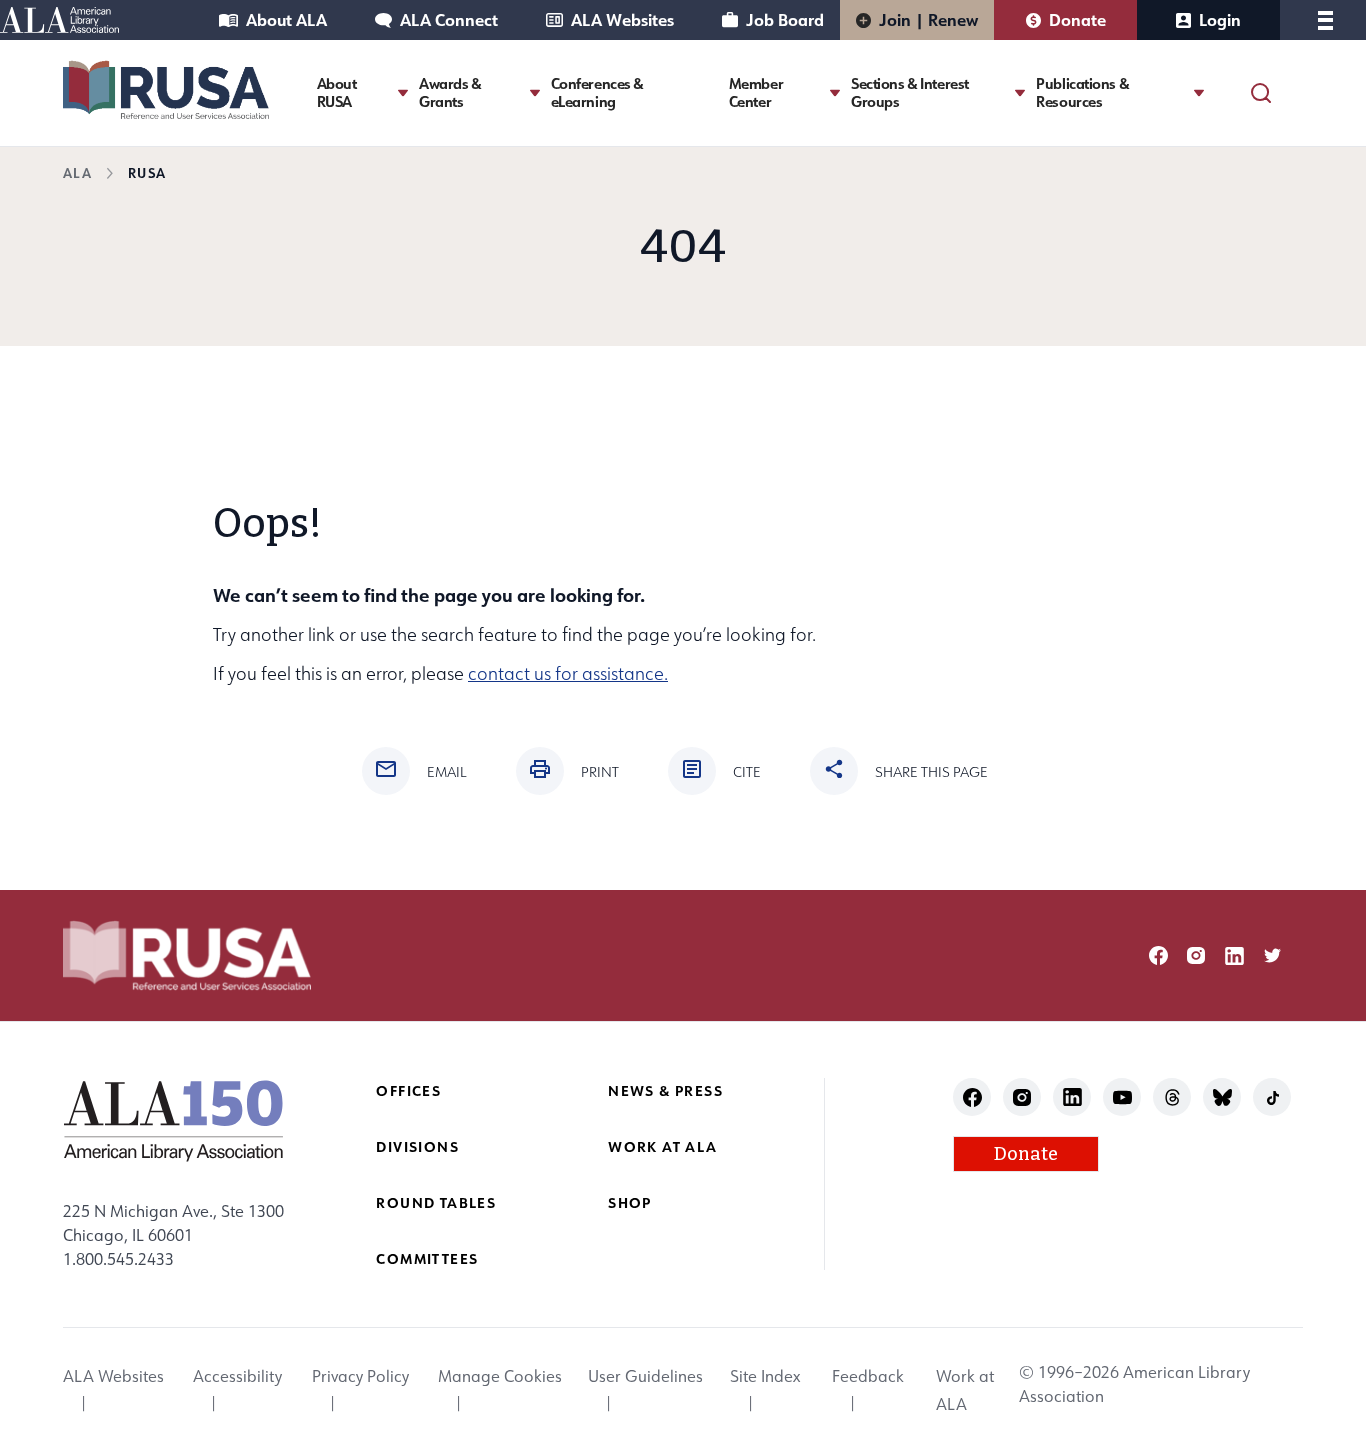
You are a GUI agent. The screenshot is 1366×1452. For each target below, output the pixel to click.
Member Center (756, 93)
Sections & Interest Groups (910, 93)
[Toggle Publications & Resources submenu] (1199, 92)
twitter (1272, 955)
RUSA (147, 172)
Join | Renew (928, 19)
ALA (77, 172)
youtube (1122, 1097)
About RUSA (337, 93)
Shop (630, 1202)
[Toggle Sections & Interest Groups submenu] (1020, 92)
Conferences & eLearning (597, 93)
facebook (1158, 955)
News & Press (665, 1090)
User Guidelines (645, 1376)
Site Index (765, 1376)
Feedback (868, 1376)
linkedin (1234, 955)
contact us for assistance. (568, 673)
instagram (1196, 955)
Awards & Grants (450, 93)
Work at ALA (662, 1146)
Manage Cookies (500, 1376)
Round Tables (436, 1202)
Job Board (785, 19)
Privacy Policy (360, 1376)
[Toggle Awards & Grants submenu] (535, 92)
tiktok (1272, 1097)
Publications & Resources (1082, 93)
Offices (408, 1090)
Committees (427, 1258)
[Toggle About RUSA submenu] (403, 92)
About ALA (286, 19)
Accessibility (237, 1376)
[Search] (1261, 93)
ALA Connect (449, 19)
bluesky (1222, 1097)
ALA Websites (622, 19)
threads (1172, 1097)
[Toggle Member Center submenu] (835, 92)
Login (1220, 19)
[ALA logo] (173, 1120)
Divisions (417, 1146)
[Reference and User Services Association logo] (166, 90)
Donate (1077, 19)
